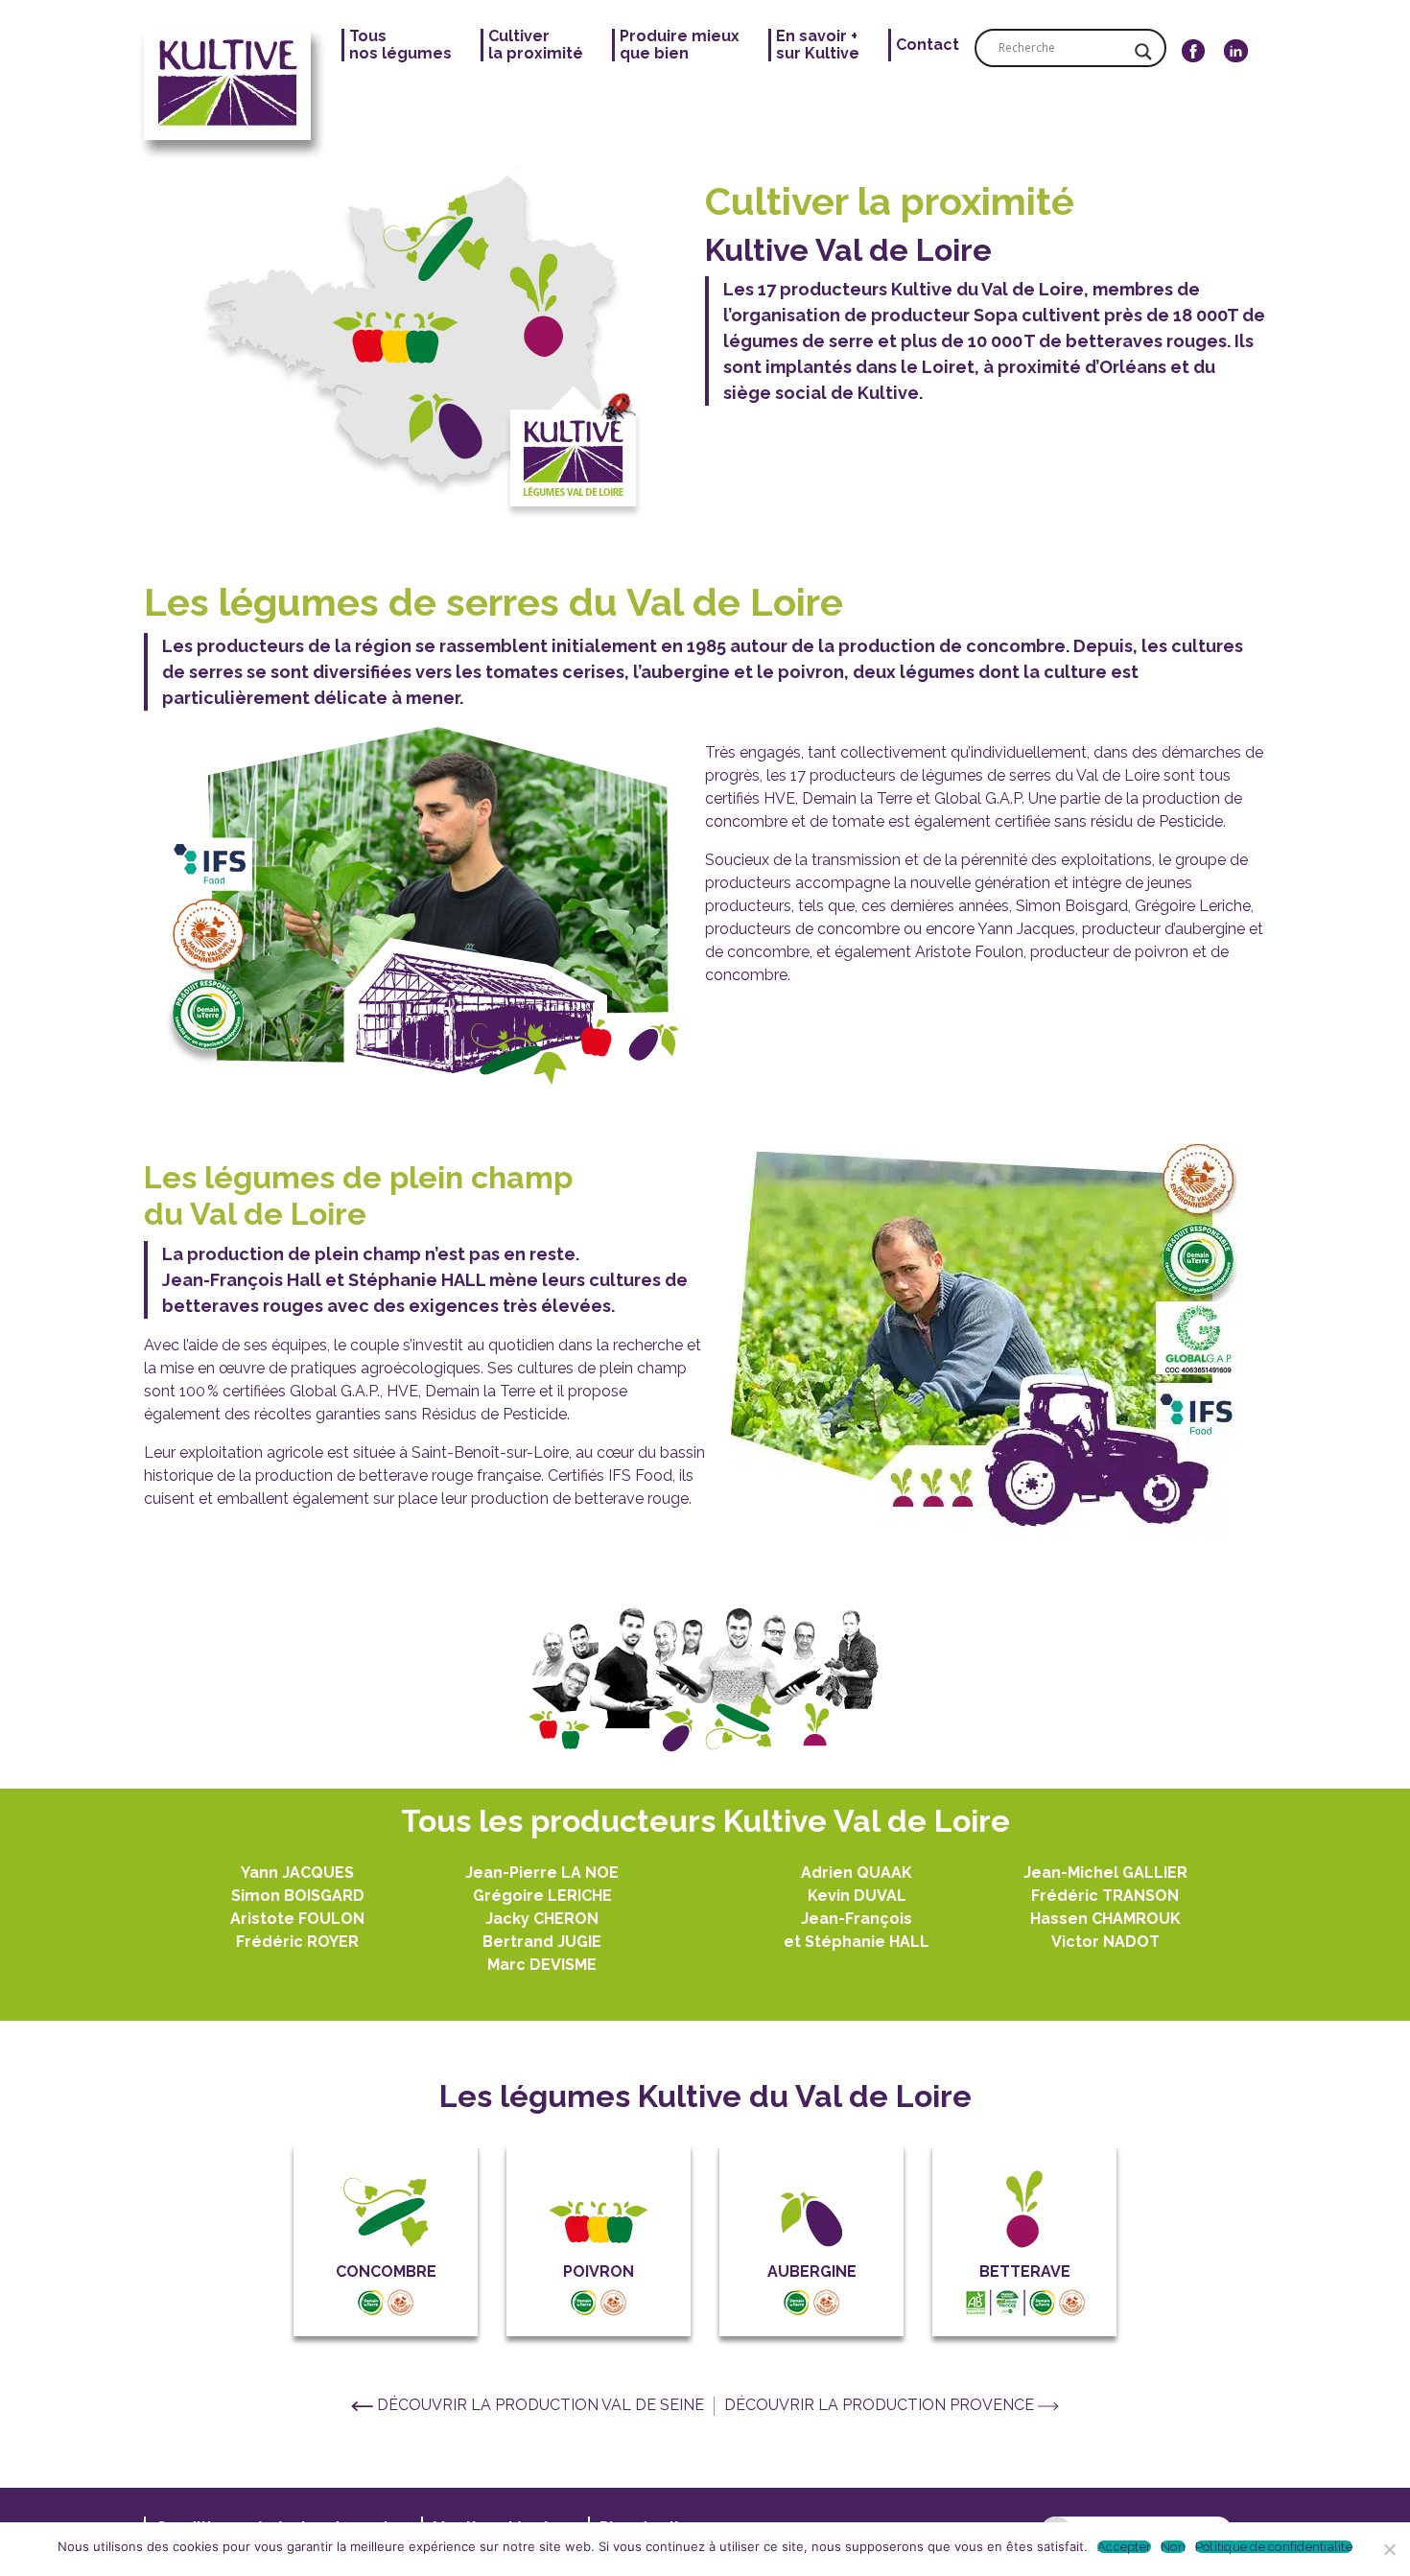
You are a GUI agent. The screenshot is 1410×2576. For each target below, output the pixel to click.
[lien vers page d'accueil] (235, 84)
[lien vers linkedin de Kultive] (1236, 84)
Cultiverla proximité (536, 45)
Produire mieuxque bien (680, 45)
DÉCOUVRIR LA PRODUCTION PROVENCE (881, 2405)
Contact (928, 45)
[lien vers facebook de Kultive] (1193, 84)
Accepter (1124, 2547)
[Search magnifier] (1143, 52)
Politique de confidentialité (1274, 2547)
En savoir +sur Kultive (818, 45)
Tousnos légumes (400, 45)
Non (1173, 2547)
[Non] (1388, 2547)
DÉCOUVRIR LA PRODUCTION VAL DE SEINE (540, 2405)
